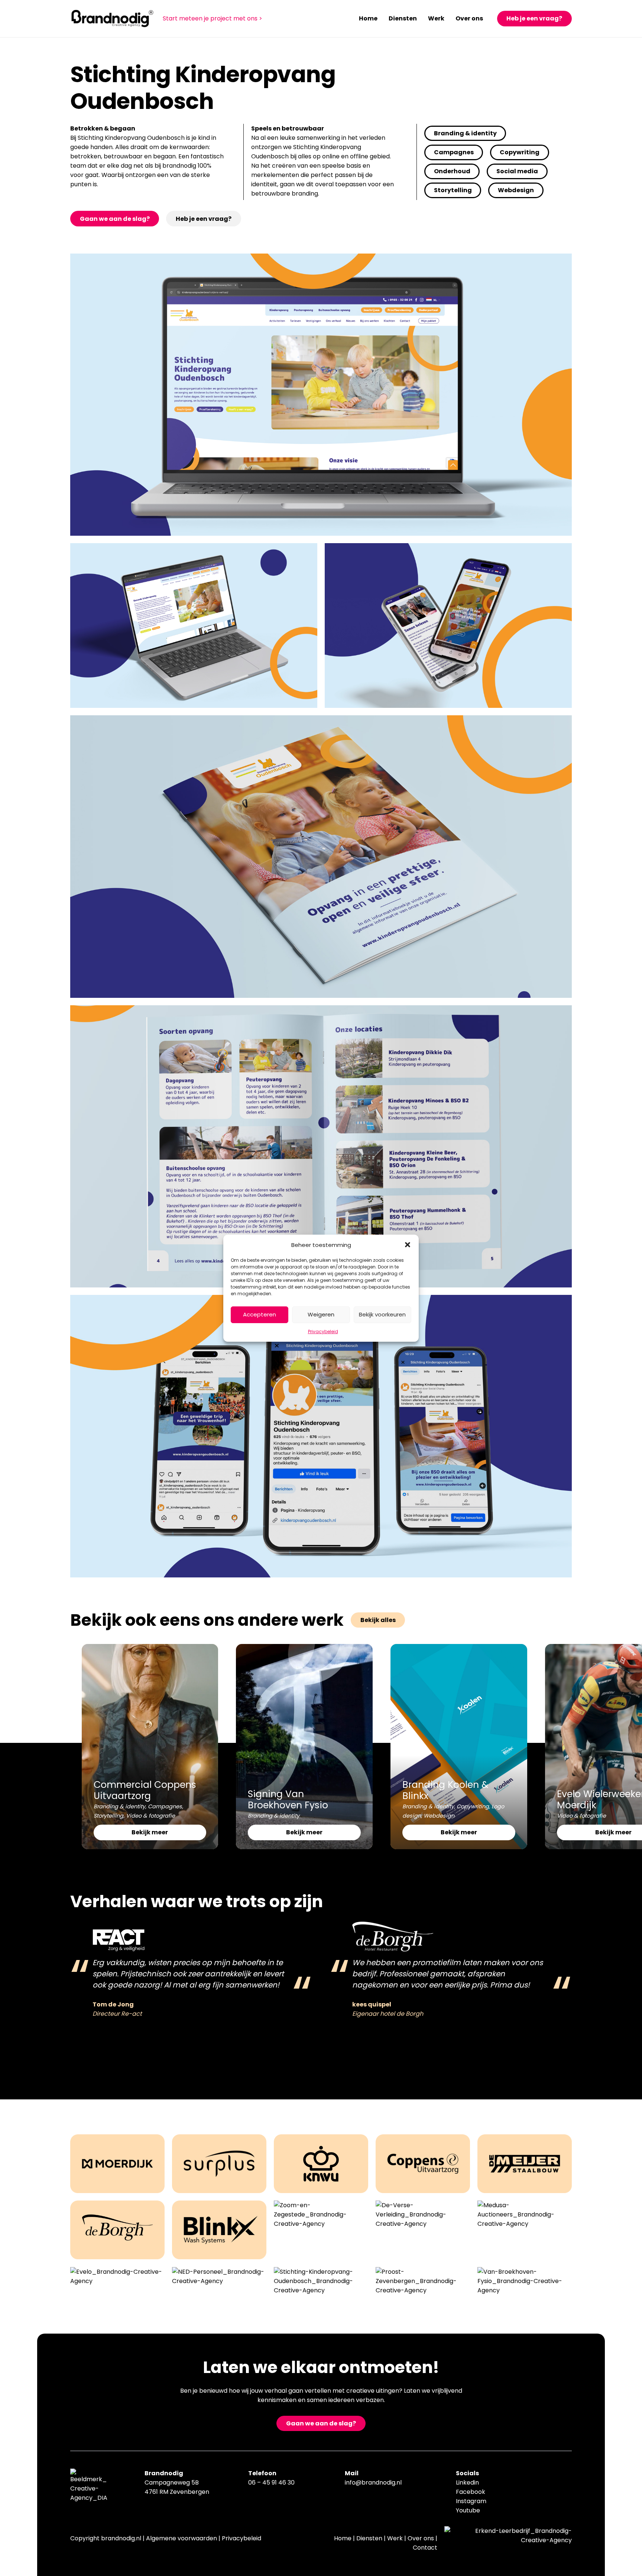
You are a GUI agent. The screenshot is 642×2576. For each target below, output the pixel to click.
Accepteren (260, 1314)
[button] (408, 1245)
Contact (425, 2548)
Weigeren (321, 1314)
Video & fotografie (150, 1816)
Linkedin (467, 2482)
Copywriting (473, 1806)
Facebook (471, 2492)
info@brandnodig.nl (373, 2482)
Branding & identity (119, 1806)
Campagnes (165, 1806)
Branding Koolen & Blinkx (445, 1790)
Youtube (468, 2510)
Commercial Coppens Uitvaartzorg (145, 1790)
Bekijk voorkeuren (382, 1314)
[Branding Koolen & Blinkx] (459, 1649)
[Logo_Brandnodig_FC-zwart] (112, 19)
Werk (395, 2538)
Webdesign (439, 1816)
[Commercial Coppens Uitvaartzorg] (150, 1649)
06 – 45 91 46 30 (271, 2482)
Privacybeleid (323, 1331)
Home (343, 2538)
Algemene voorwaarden (181, 2538)
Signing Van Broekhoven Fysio (288, 1800)
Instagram (471, 2501)
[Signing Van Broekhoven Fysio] (304, 1649)
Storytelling (108, 1816)
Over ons (421, 2538)
